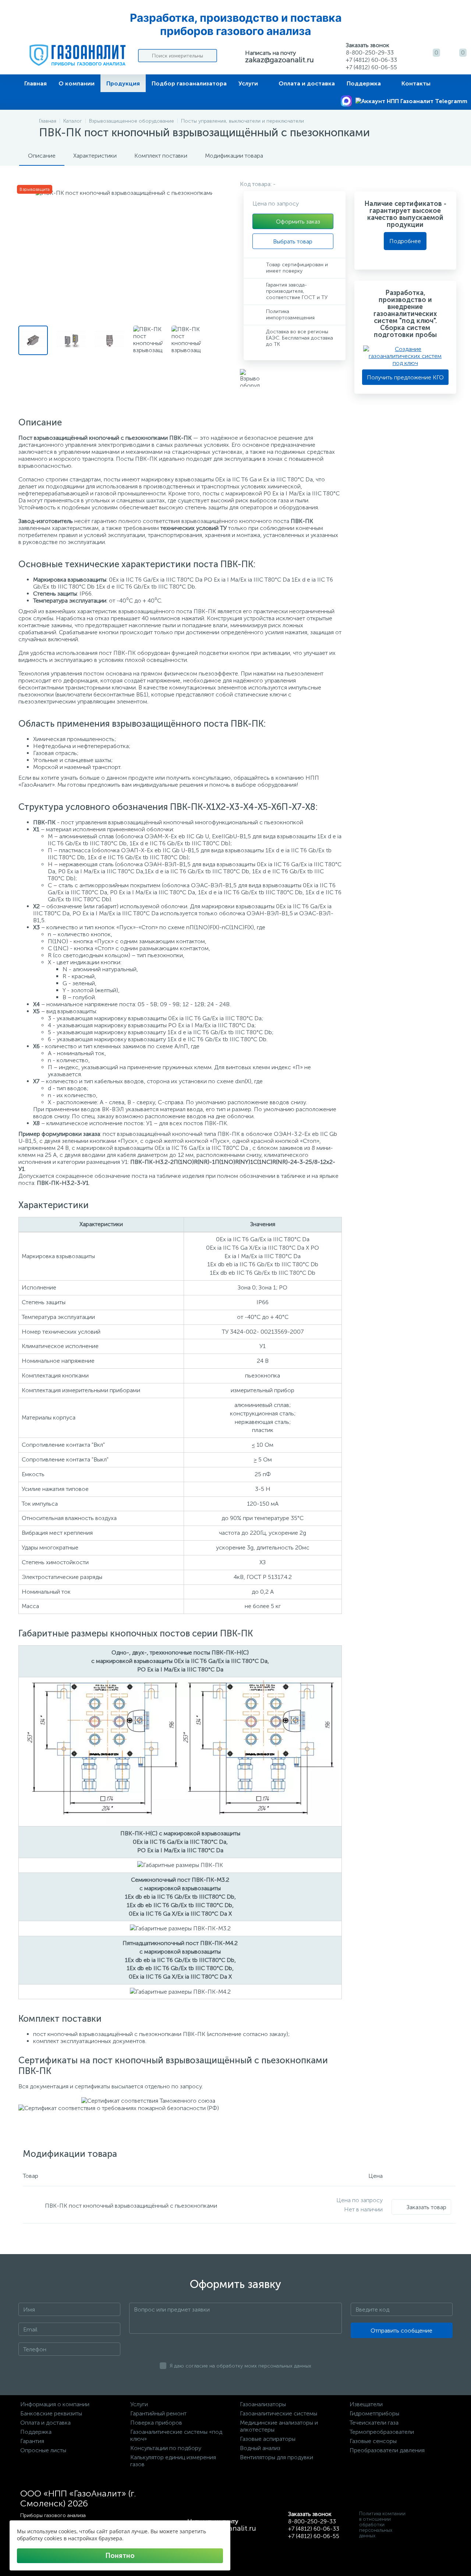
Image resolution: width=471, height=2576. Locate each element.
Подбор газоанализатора (189, 83)
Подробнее (405, 241)
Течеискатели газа (374, 2423)
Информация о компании (55, 2404)
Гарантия (32, 2441)
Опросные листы (43, 2450)
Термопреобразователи (382, 2432)
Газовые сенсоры (373, 2441)
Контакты (416, 83)
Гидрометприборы (374, 2413)
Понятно (120, 2556)
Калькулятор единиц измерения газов (173, 2461)
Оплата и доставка (307, 83)
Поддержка (364, 83)
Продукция (123, 83)
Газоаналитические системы (279, 2413)
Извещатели (366, 2404)
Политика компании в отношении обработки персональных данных (382, 2525)
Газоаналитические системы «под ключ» (176, 2435)
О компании (77, 83)
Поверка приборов (156, 2423)
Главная (36, 83)
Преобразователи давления (387, 2450)
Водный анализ (260, 2448)
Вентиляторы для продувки (277, 2457)
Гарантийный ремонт (158, 2413)
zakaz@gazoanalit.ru (279, 60)
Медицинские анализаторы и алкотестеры (279, 2426)
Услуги (248, 83)
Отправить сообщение (401, 2331)
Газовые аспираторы (268, 2439)
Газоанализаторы (263, 2404)
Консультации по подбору (166, 2448)
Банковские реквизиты (51, 2413)
